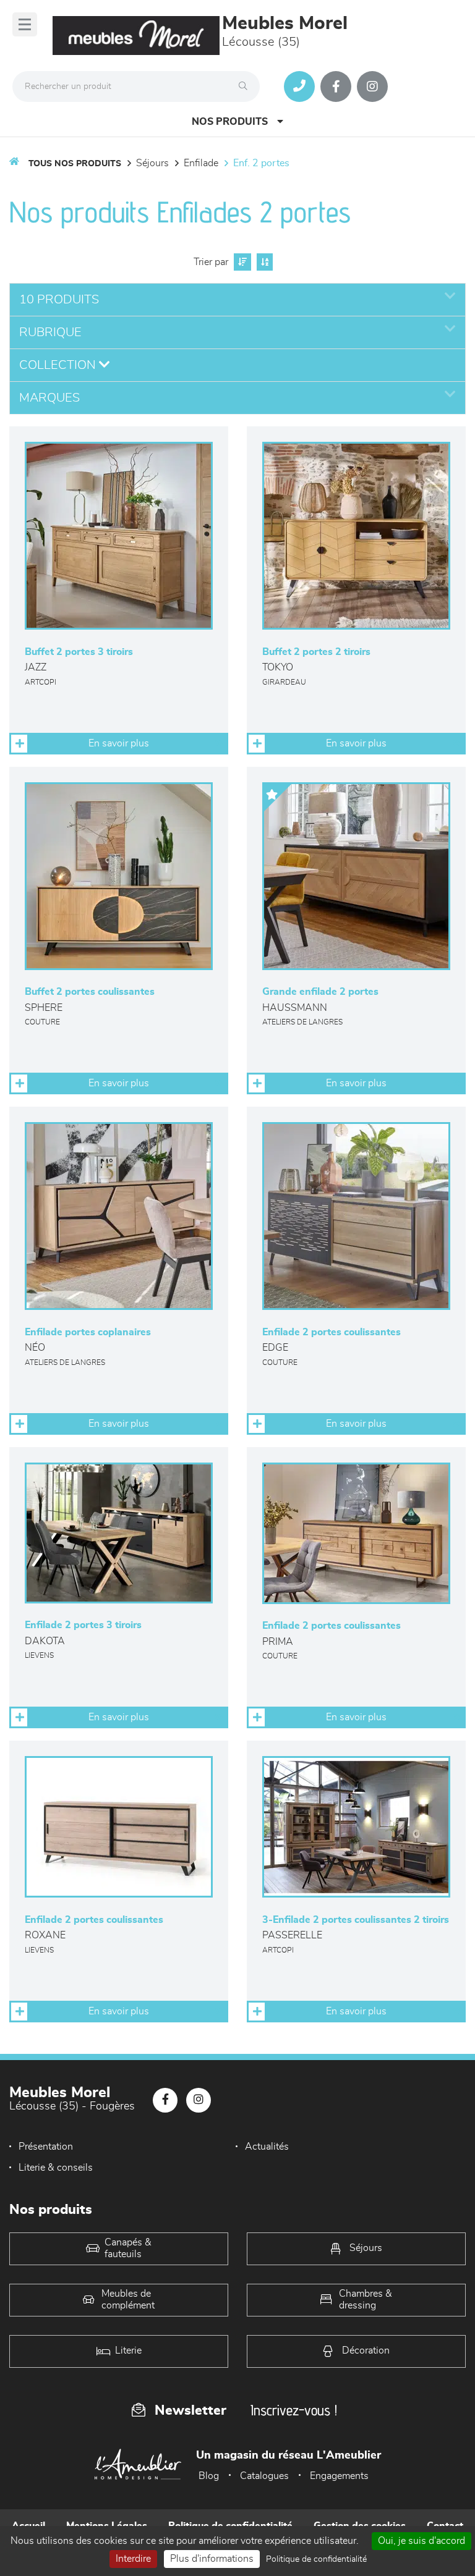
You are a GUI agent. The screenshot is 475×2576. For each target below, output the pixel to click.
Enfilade (201, 163)
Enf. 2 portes (261, 163)
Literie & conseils (56, 2168)
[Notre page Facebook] (336, 87)
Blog (209, 2476)
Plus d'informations (212, 2559)
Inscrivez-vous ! (294, 2410)
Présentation (46, 2147)
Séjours (152, 163)
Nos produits (230, 122)
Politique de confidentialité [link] (316, 2559)
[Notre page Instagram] (372, 87)
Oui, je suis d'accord (422, 2541)
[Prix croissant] (241, 262)
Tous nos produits (75, 164)
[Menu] (25, 24)
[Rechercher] (246, 87)
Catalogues (264, 2476)
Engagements (339, 2476)
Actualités (267, 2147)
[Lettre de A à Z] (263, 262)
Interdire (133, 2559)
